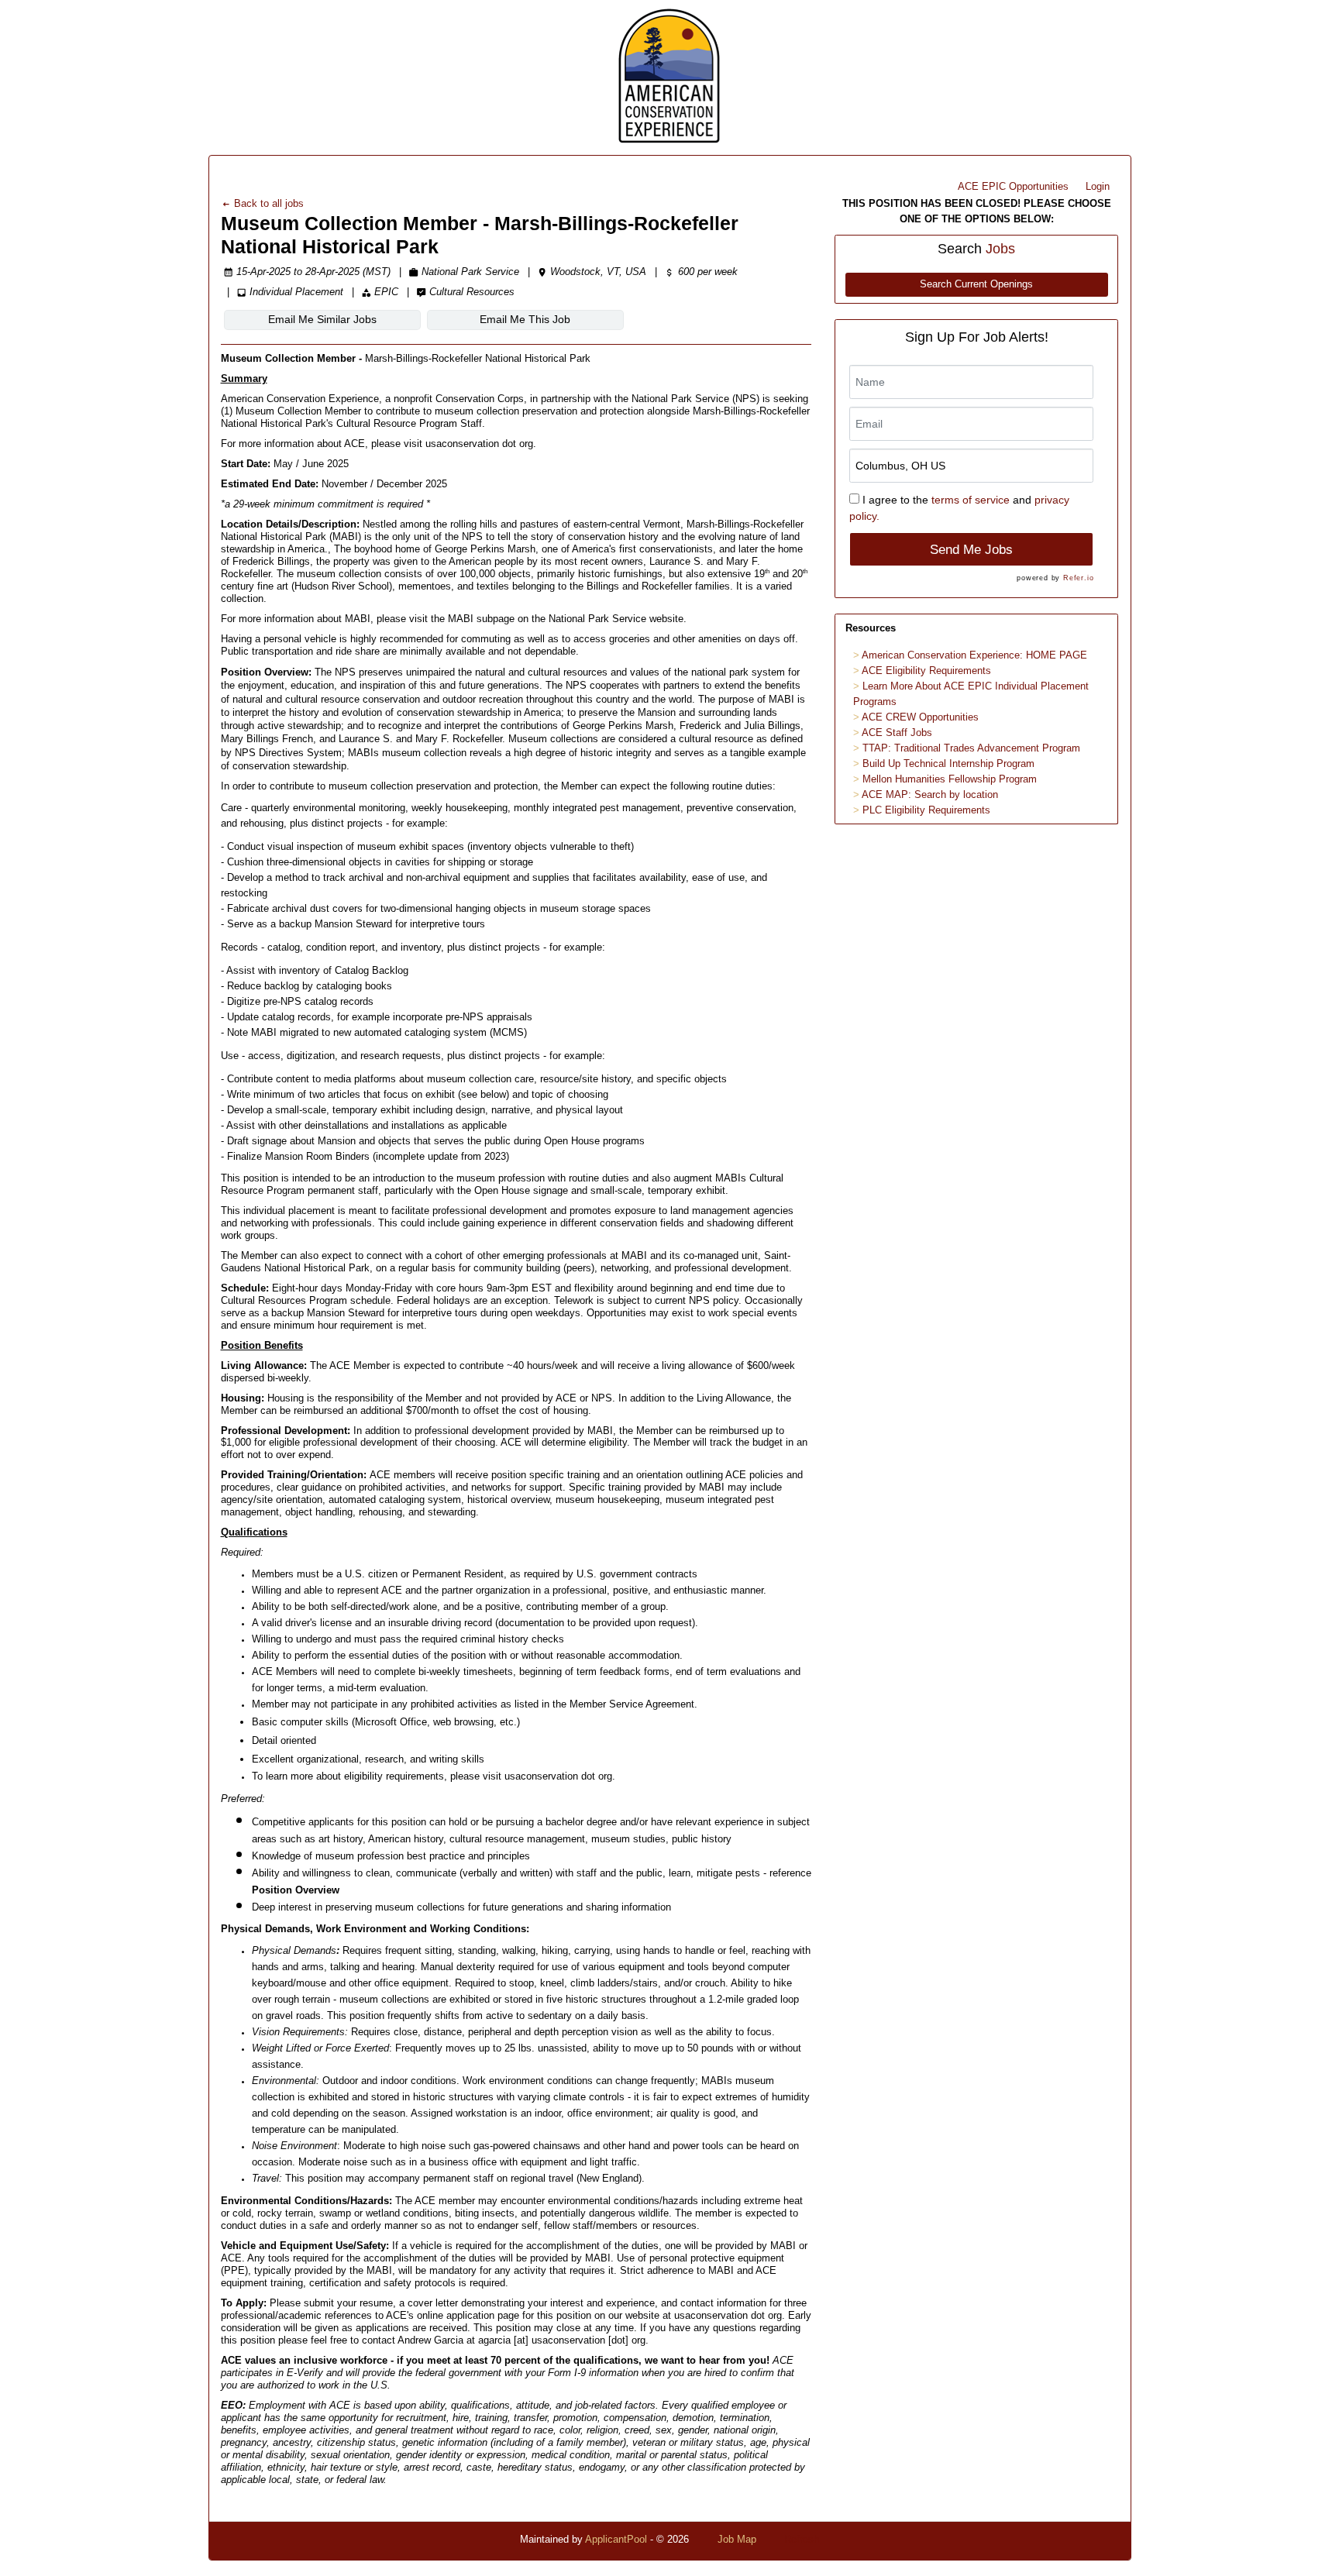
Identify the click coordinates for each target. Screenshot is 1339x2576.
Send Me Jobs (971, 550)
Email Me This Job (525, 319)
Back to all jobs (267, 203)
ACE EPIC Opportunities (1013, 186)
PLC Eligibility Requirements (926, 810)
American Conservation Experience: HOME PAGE (974, 655)
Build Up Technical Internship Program (948, 764)
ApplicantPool (616, 2539)
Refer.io (1078, 578)
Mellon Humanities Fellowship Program (950, 779)
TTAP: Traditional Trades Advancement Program (971, 748)
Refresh (802, 2539)
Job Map (737, 2539)
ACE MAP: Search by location (930, 794)
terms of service (971, 500)
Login (1098, 186)
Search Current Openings (976, 284)
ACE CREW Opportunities (920, 717)
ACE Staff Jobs (897, 733)
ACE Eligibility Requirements (926, 671)
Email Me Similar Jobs (322, 319)
